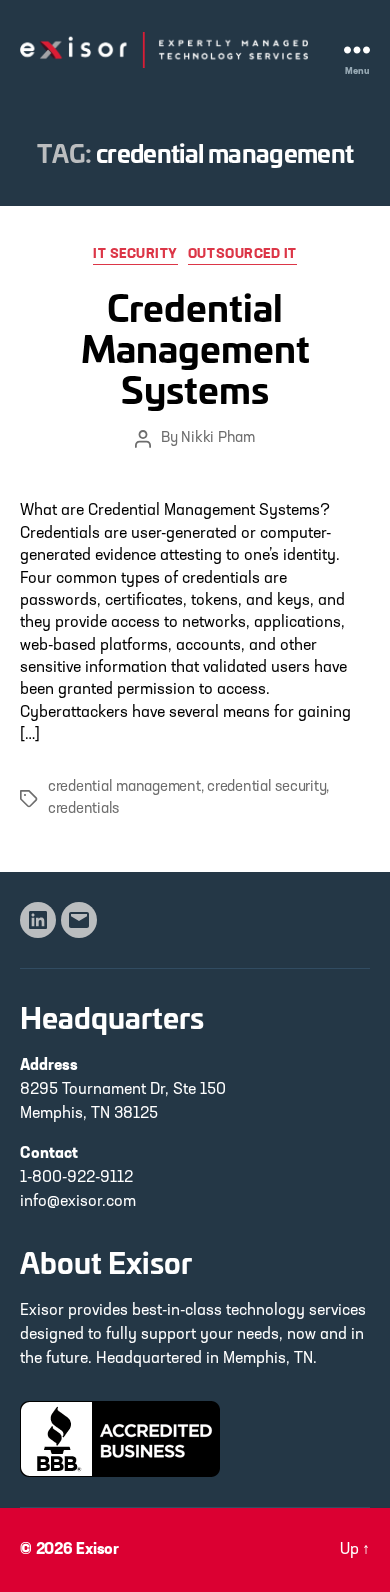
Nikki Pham (217, 438)
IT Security (135, 254)
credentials (83, 809)
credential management (124, 787)
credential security (266, 787)
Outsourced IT (242, 254)
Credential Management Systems (195, 346)
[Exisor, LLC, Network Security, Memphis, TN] (120, 1439)
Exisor (97, 1550)
